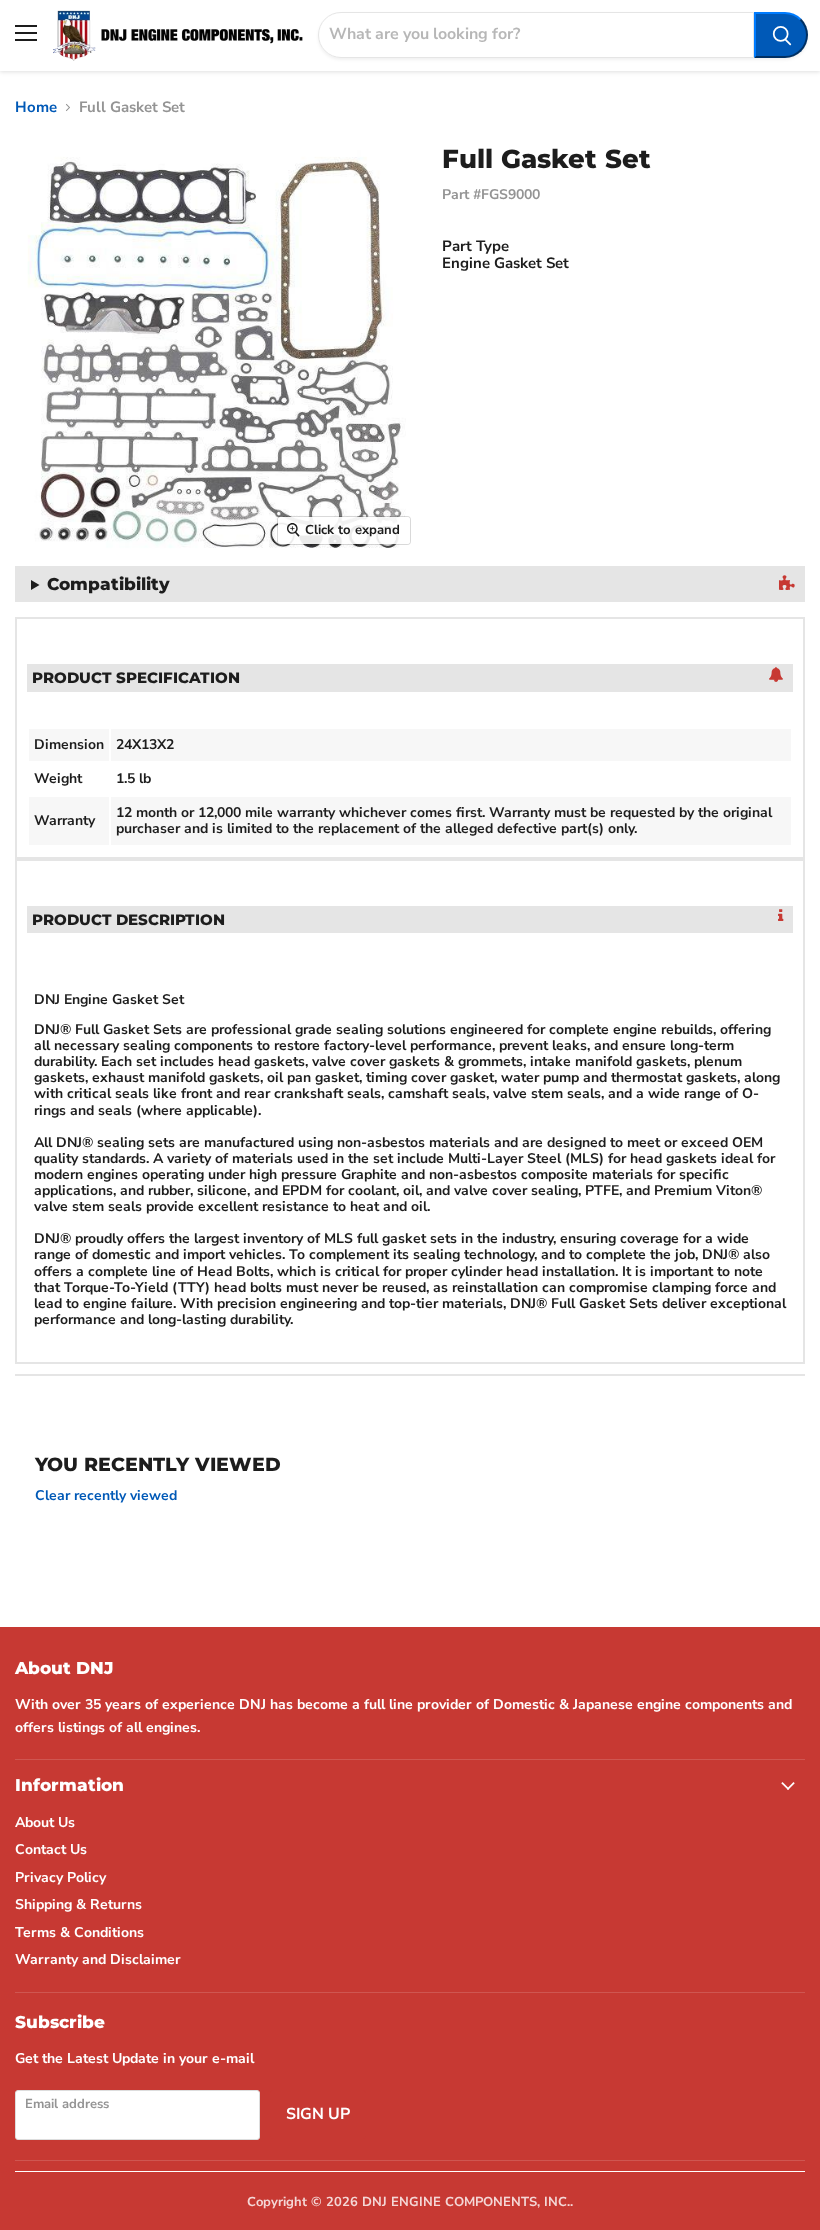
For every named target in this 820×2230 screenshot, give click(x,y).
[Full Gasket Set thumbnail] (25, 606)
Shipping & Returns (78, 1904)
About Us (45, 1822)
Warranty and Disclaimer (98, 1959)
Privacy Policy (60, 1877)
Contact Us (51, 1849)
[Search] (781, 35)
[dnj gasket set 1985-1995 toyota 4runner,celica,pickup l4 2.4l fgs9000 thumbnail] (15, 606)
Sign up (318, 2114)
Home (36, 107)
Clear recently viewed (106, 1496)
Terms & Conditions (79, 1932)
